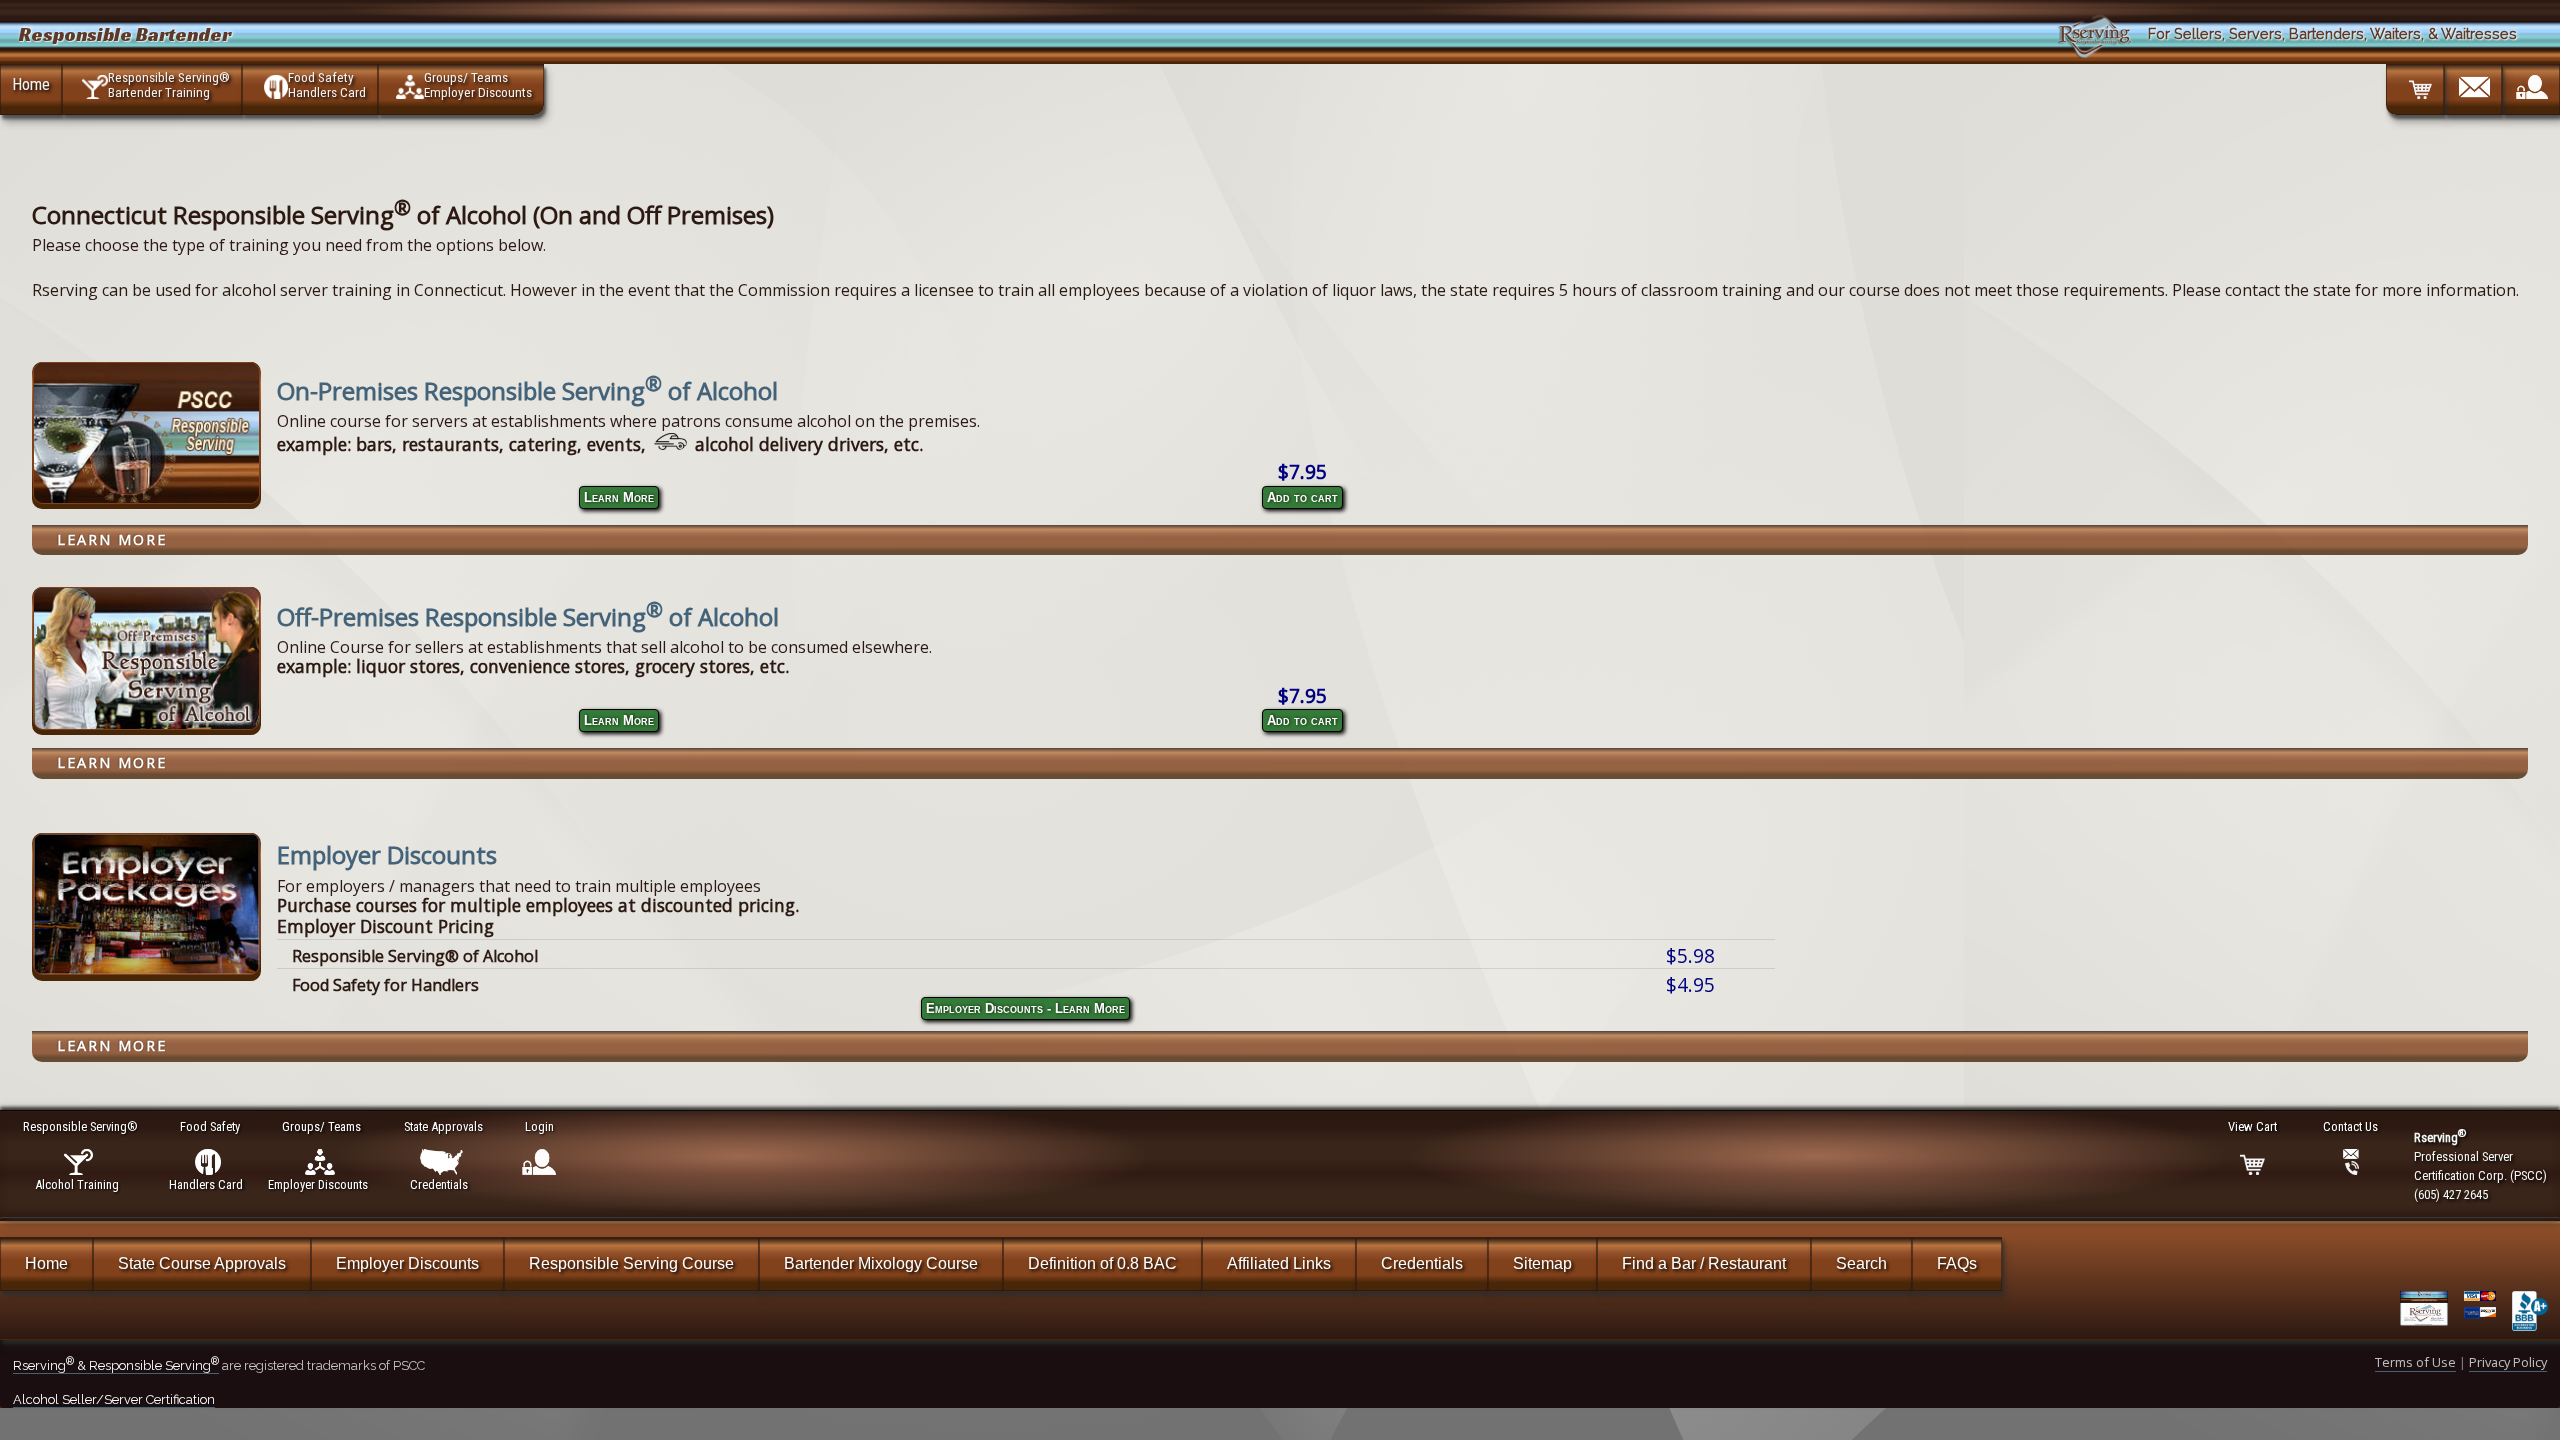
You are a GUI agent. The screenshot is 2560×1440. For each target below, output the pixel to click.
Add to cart (1302, 497)
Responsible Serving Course (631, 1263)
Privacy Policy (2508, 1362)
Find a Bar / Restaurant (1704, 1263)
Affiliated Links (1279, 1263)
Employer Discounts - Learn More (1025, 1008)
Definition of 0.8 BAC (1102, 1263)
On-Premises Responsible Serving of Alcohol (527, 390)
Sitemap (1542, 1263)
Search (1861, 1263)
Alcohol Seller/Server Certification (114, 1399)
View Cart (2252, 1126)
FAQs (1957, 1263)
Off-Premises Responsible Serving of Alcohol (528, 616)
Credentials (1422, 1263)
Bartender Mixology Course (881, 1263)
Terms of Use (2415, 1362)
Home (31, 84)
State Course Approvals (202, 1263)
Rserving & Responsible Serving (116, 1365)
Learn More (619, 497)
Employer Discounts (387, 854)
